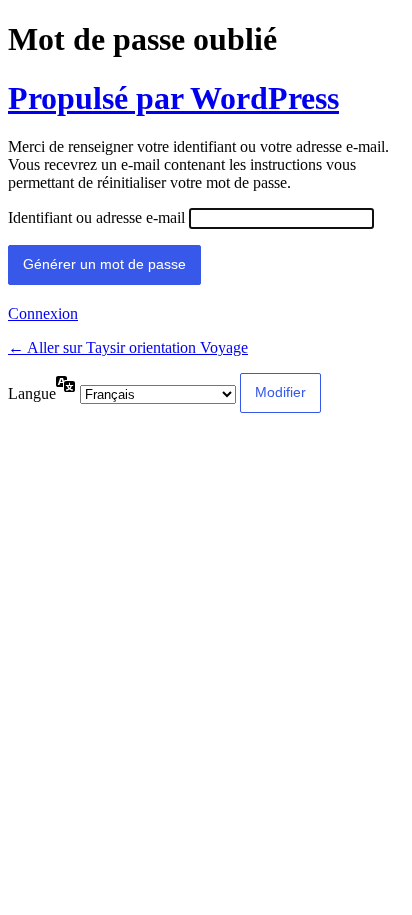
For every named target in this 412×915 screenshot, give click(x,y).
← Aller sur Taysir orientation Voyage (128, 347)
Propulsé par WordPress (173, 98)
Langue (32, 393)
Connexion (43, 313)
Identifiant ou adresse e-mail (96, 217)
